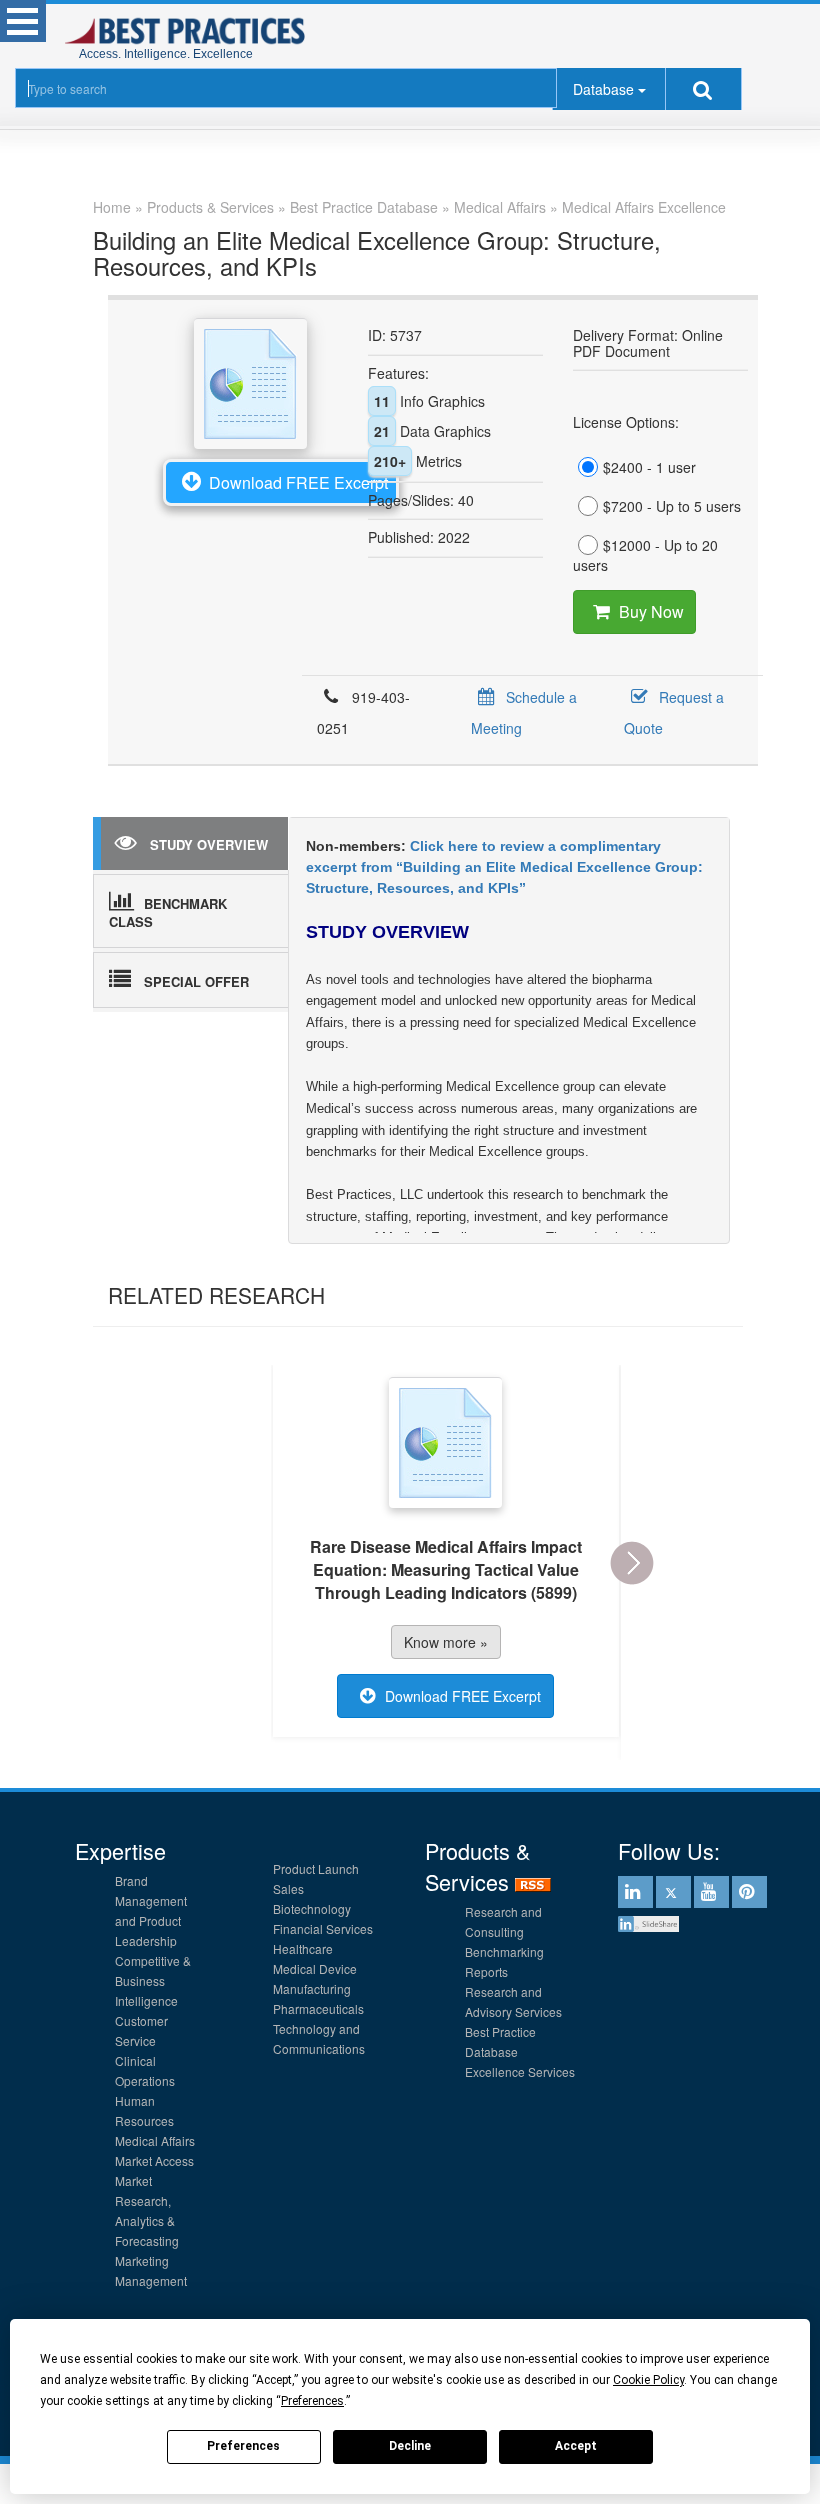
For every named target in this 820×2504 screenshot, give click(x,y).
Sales (288, 1888)
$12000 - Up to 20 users (645, 555)
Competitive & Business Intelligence (153, 1980)
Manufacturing (312, 1988)
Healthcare (303, 1948)
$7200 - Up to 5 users (672, 506)
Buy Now (651, 611)
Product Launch (316, 1868)
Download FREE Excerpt (298, 482)
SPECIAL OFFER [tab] (196, 981)
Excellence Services (520, 2071)
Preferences (243, 2446)
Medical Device (315, 1968)
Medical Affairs (155, 2140)
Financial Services (323, 1928)
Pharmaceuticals (318, 2008)
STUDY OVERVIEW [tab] (209, 844)
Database (603, 89)
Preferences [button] (312, 2401)
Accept (576, 2446)
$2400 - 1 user (649, 467)
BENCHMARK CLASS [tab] (168, 913)
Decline (410, 2446)
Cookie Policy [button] (648, 2380)
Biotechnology (312, 1908)
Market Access (154, 2160)
